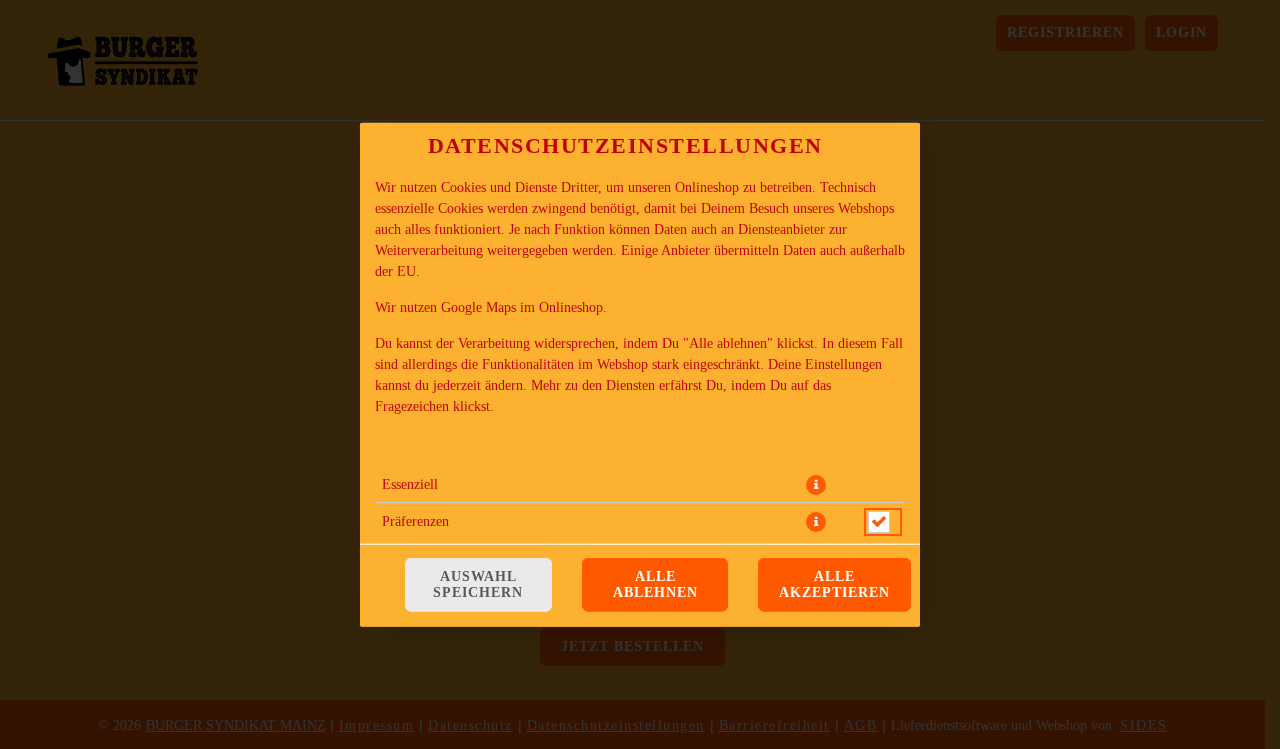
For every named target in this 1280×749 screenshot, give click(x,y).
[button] (816, 484)
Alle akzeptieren (834, 584)
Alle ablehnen (655, 584)
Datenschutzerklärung (436, 441)
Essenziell (410, 483)
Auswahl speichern (478, 584)
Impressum (548, 441)
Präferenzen (415, 520)
